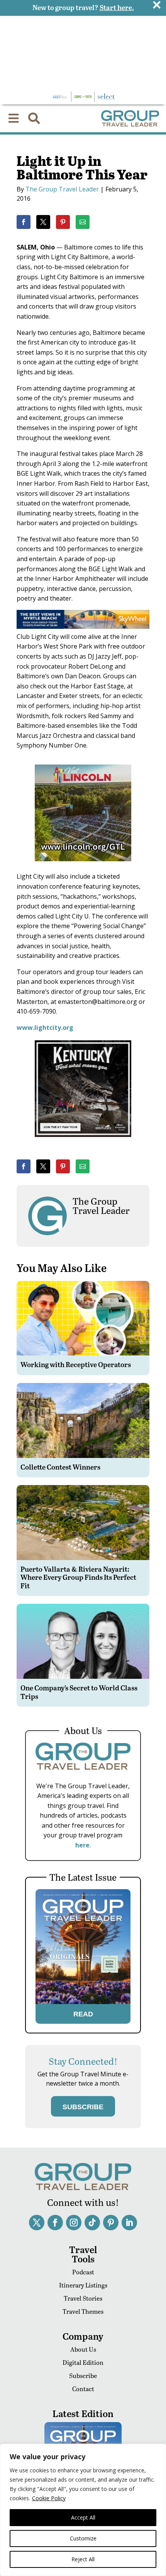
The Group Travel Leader (62, 189)
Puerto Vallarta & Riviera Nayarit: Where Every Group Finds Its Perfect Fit (78, 1577)
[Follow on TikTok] (92, 2223)
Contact (83, 2389)
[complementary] (83, 2510)
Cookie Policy (49, 2498)
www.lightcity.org (45, 1028)
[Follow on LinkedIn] (129, 2223)
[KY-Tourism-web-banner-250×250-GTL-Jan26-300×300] (83, 1142)
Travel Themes (83, 2311)
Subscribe (83, 2375)
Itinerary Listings (83, 2285)
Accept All (83, 2517)
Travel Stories (83, 2298)
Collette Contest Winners (60, 1467)
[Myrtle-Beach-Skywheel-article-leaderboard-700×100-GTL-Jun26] (83, 627)
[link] (24, 222)
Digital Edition (83, 2362)
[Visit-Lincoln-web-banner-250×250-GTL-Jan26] (83, 867)
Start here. (117, 7)
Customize (83, 2538)
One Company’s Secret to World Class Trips (79, 1692)
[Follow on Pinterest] (111, 2223)
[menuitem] (14, 118)
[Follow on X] (37, 2223)
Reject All (83, 2559)
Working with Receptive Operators (76, 1364)
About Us (83, 2349)
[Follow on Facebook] (55, 2223)
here (82, 1845)
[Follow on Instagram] (74, 2223)
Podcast (83, 2272)
